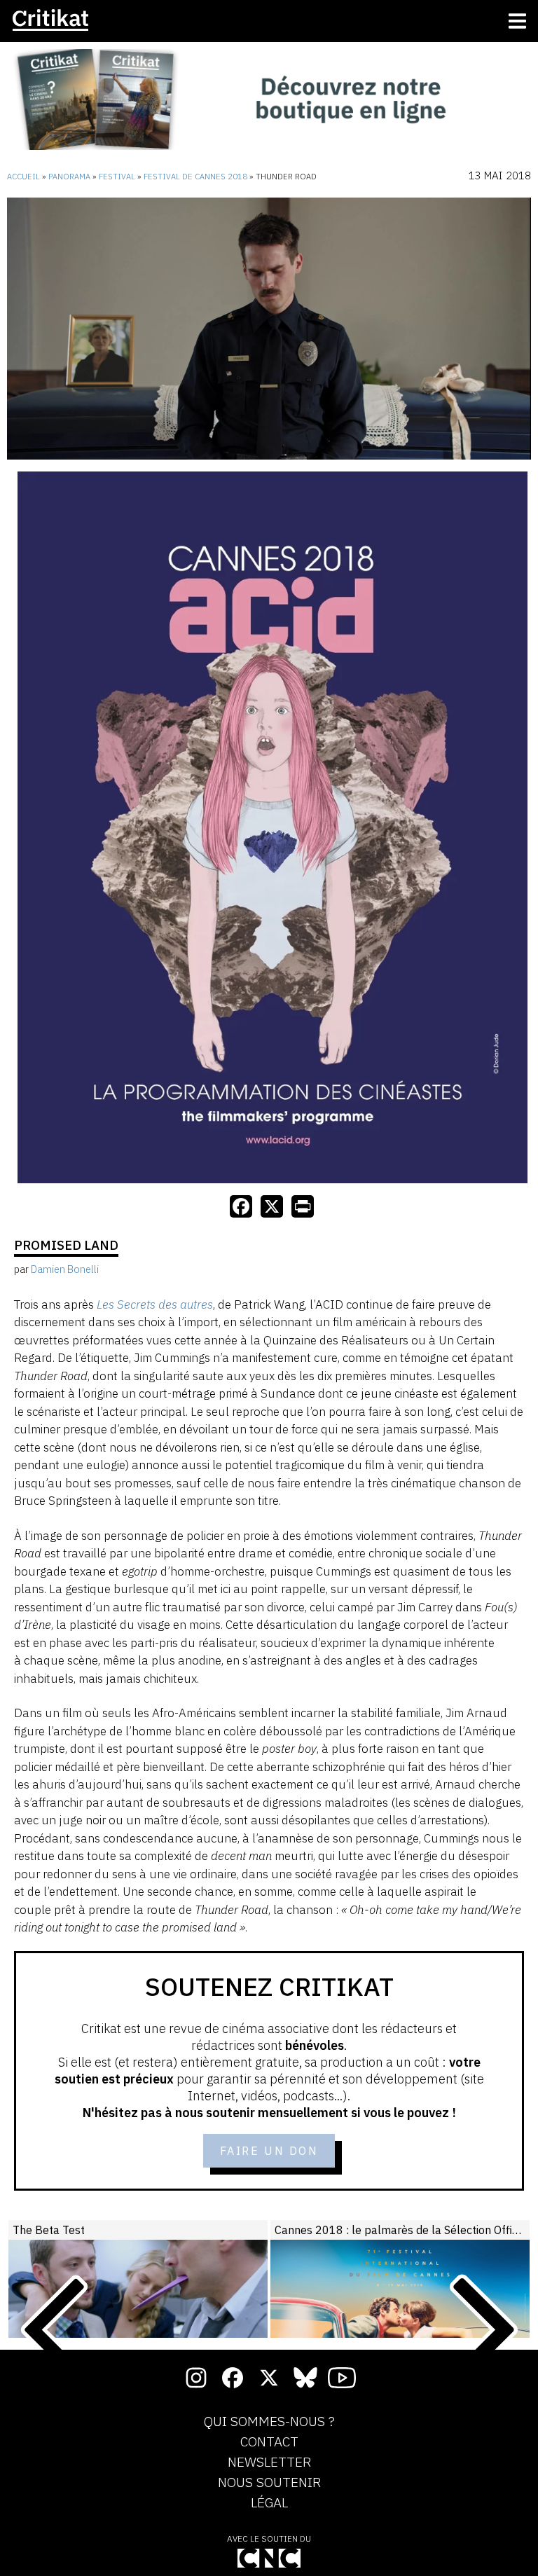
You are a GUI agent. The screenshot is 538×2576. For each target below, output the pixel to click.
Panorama (69, 177)
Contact (269, 2442)
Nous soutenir (269, 2483)
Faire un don (269, 2151)
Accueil (23, 177)
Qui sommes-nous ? (269, 2422)
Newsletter (269, 2463)
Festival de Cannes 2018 (195, 177)
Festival (117, 177)
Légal (269, 2503)
